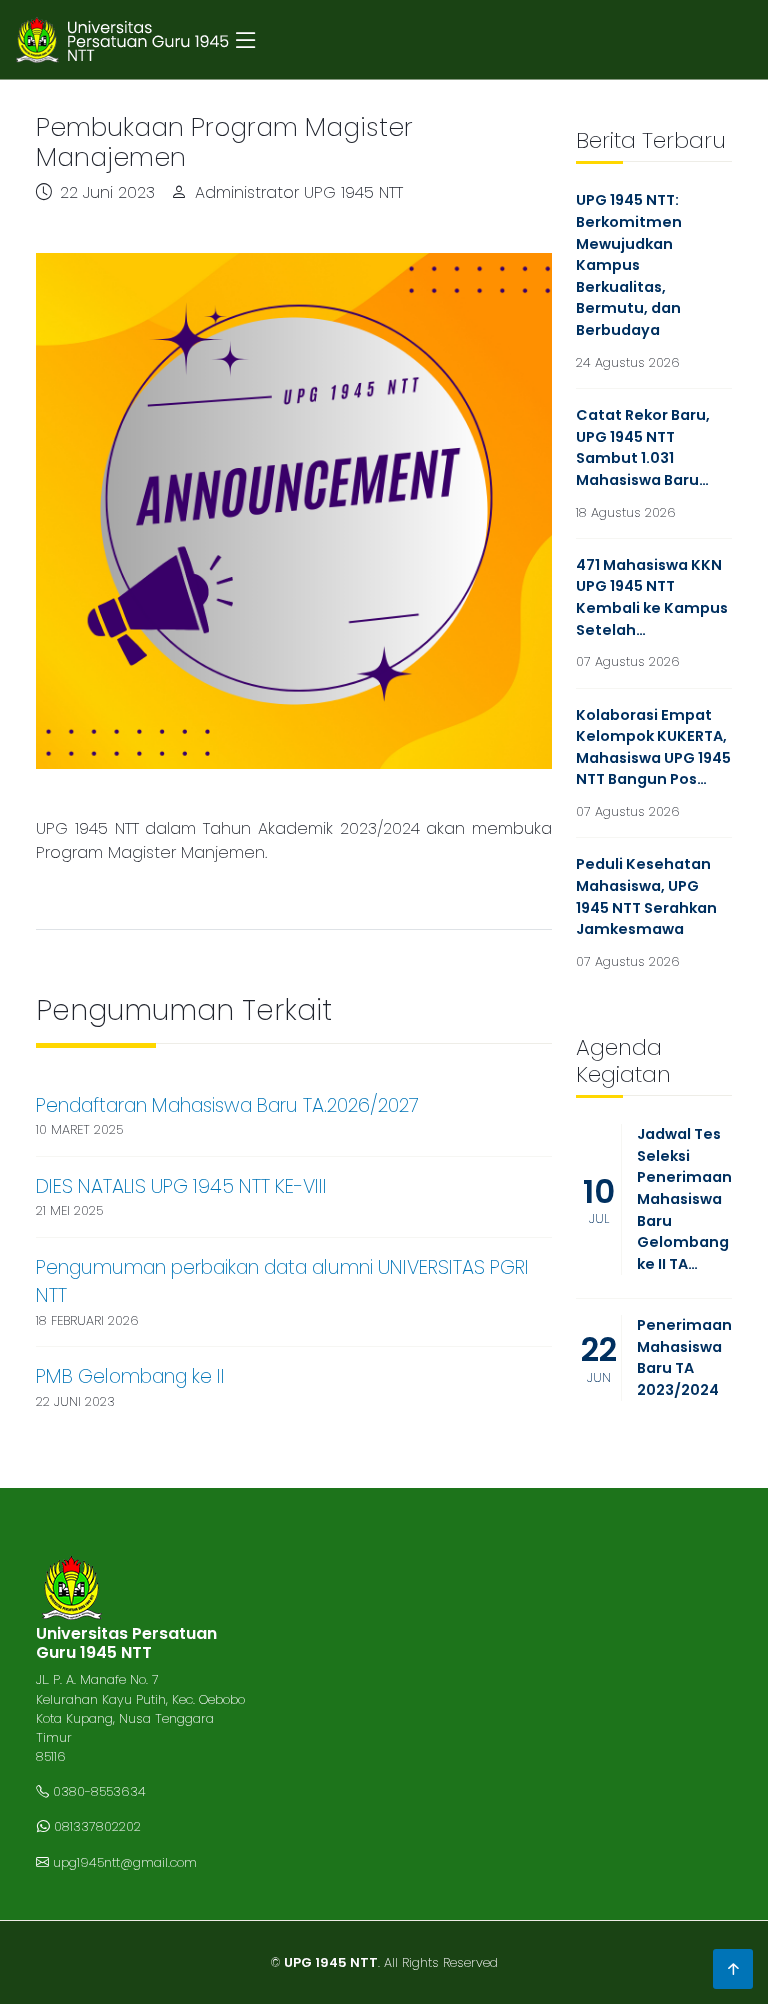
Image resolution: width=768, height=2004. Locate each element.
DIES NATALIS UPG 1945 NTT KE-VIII (181, 1186)
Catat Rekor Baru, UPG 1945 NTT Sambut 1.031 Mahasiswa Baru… (643, 447)
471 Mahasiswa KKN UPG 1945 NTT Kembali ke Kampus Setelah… (652, 597)
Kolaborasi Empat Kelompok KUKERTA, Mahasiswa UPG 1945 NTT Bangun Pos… (653, 747)
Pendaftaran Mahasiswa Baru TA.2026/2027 (227, 1105)
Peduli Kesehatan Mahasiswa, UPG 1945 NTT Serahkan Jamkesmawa (646, 896)
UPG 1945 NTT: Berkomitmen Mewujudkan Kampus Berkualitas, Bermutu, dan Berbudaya (629, 265)
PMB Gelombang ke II (130, 1376)
